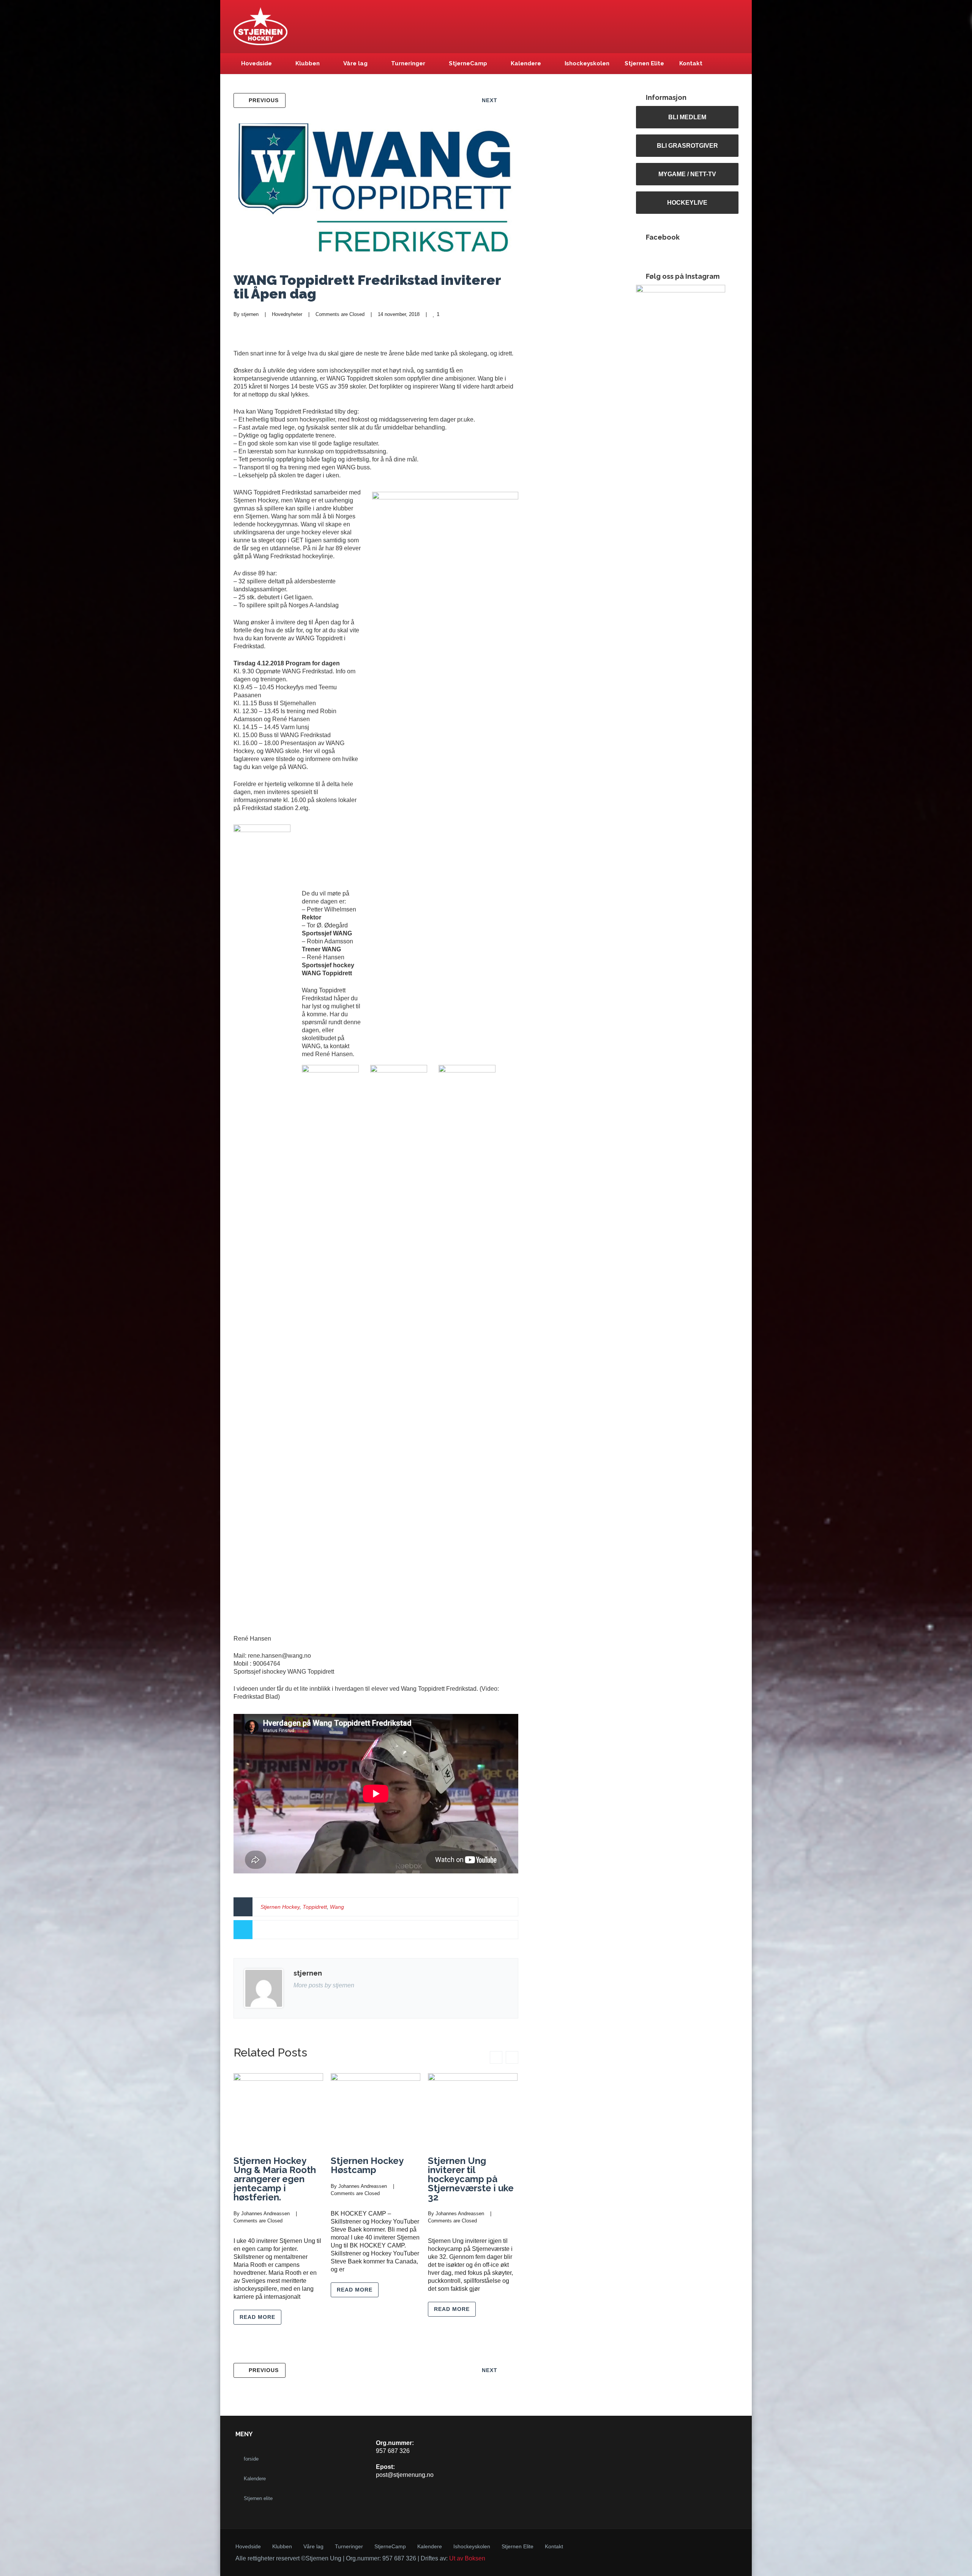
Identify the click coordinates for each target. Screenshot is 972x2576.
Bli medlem (687, 117)
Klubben (308, 63)
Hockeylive (687, 202)
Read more (257, 2317)
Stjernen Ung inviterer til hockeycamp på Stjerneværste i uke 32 (471, 2179)
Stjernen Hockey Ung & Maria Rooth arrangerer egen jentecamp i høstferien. (275, 2179)
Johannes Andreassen (265, 2214)
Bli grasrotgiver (687, 145)
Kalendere (526, 63)
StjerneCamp (468, 63)
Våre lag (355, 63)
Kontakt (691, 63)
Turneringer (408, 63)
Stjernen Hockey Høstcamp (367, 2165)
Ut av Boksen (467, 2558)
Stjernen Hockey (280, 1907)
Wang (337, 1907)
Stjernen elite (258, 2498)
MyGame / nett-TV (687, 174)
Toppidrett (315, 1907)
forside (251, 2459)
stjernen (250, 314)
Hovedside (256, 63)
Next (490, 100)
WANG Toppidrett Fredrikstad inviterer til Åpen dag (367, 287)
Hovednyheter (287, 314)
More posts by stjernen (324, 1985)
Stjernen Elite (644, 63)
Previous (264, 100)
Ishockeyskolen (587, 63)
